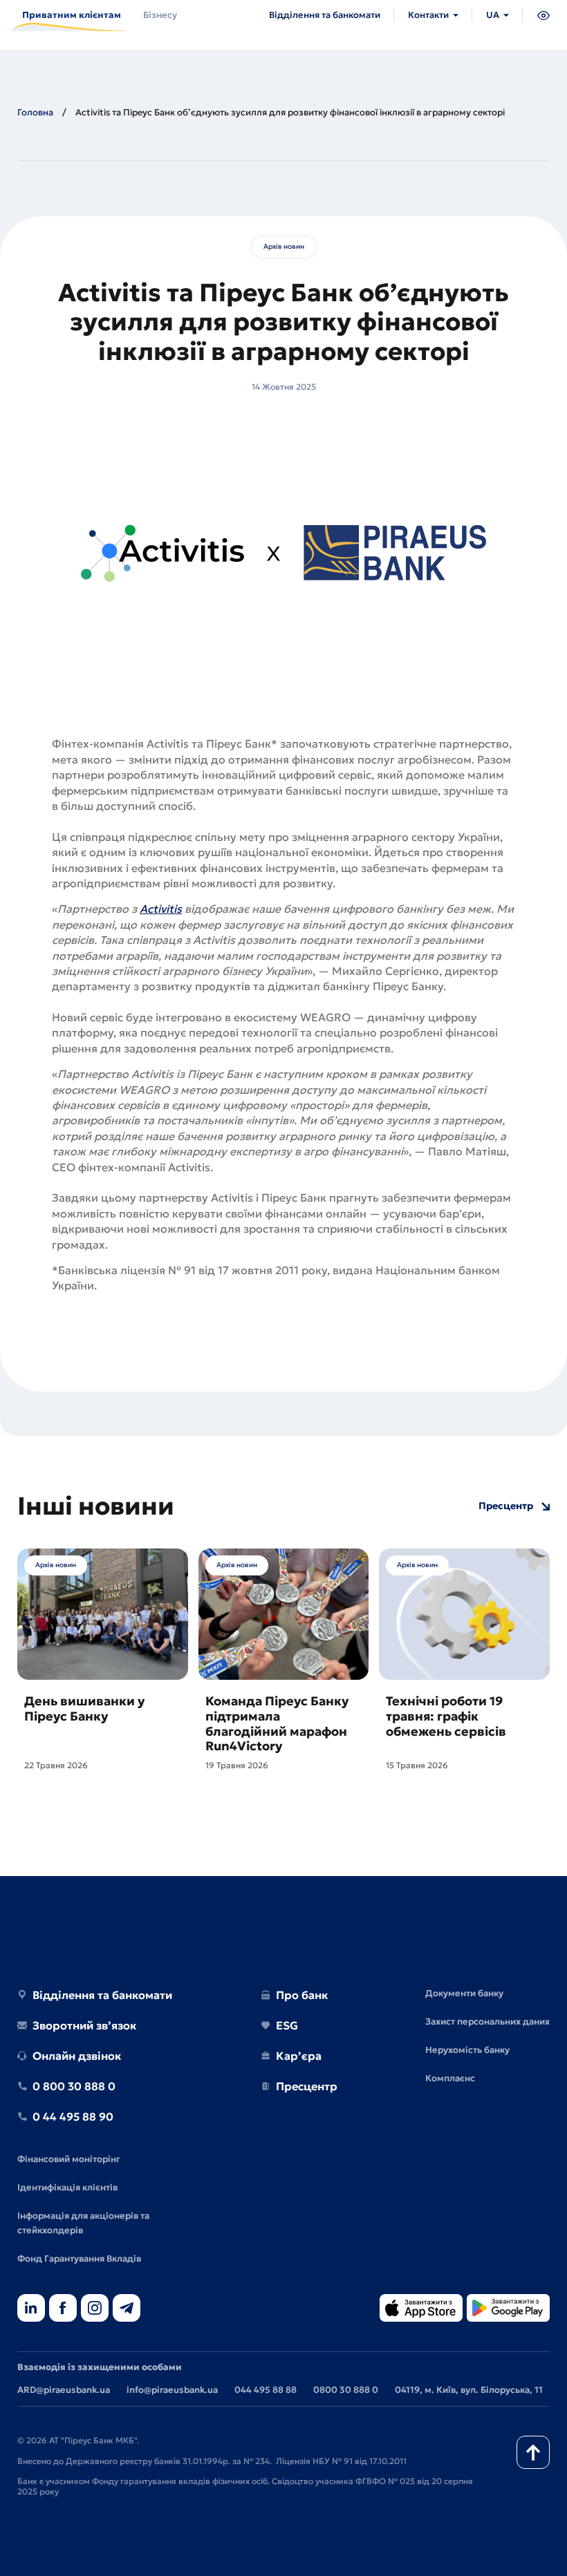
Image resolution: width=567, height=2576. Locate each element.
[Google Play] (508, 2309)
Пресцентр (506, 1506)
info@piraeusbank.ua (172, 2390)
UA (493, 15)
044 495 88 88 (266, 2390)
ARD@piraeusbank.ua (64, 2390)
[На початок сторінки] (533, 2452)
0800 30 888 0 (346, 2390)
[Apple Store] (421, 2309)
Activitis (161, 909)
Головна (35, 112)
